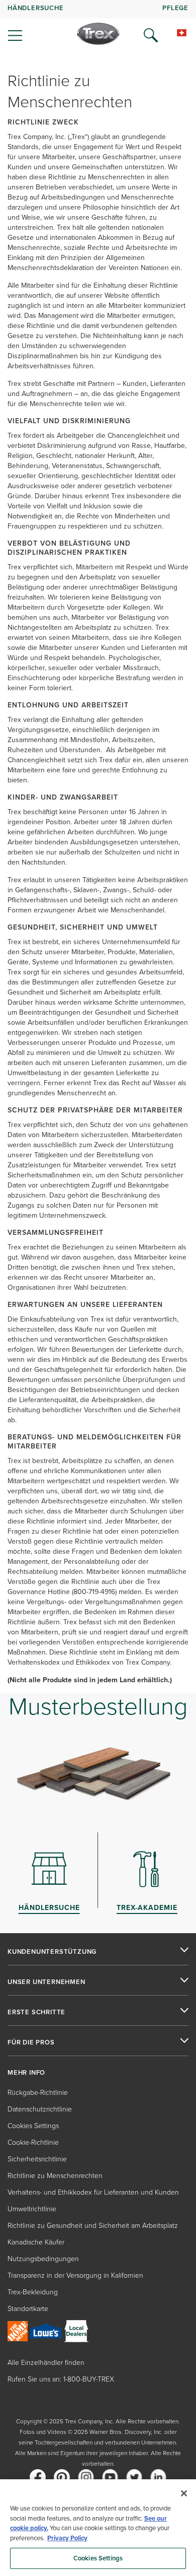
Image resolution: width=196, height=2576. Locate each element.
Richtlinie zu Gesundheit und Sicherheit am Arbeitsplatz (93, 2226)
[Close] (184, 2493)
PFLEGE (175, 8)
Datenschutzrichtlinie (40, 2109)
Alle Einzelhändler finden (46, 2363)
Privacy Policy (67, 2538)
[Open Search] (151, 35)
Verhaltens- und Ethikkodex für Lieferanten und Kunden (93, 2192)
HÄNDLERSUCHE (36, 8)
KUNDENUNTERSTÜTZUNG (52, 1952)
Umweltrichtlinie (32, 2209)
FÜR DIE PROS (31, 2042)
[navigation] (98, 25)
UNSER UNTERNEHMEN (46, 1982)
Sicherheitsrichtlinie (37, 2159)
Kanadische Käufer (36, 2242)
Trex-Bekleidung (33, 2292)
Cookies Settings (98, 2558)
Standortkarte (28, 2309)
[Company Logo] (98, 34)
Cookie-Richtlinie (33, 2142)
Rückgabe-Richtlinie (38, 2093)
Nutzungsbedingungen (43, 2259)
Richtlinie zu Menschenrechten (55, 2176)
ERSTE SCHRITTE (36, 2012)
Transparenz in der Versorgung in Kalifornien (75, 2275)
